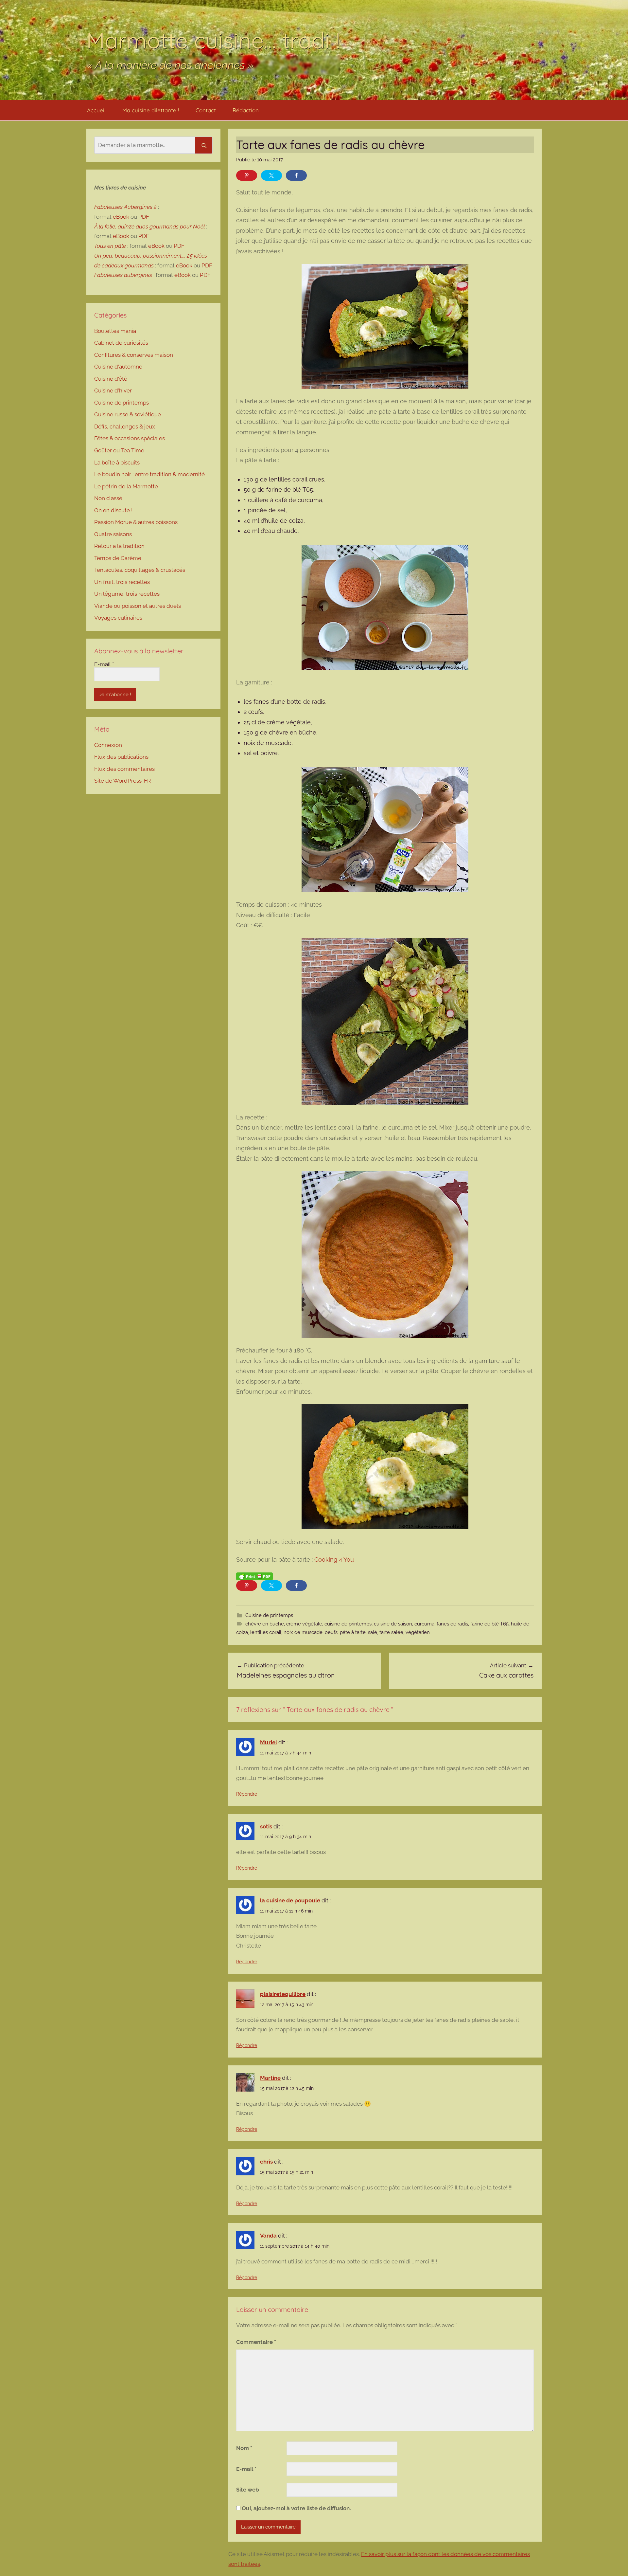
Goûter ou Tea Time (119, 450)
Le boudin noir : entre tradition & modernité (149, 474)
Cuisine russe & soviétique (128, 414)
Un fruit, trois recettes (122, 582)
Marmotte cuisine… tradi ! (213, 40)
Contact (206, 110)
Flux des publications (121, 757)
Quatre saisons (113, 534)
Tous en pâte (110, 246)
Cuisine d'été (111, 379)
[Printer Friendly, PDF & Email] (254, 1576)
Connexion (108, 745)
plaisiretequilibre (283, 1994)
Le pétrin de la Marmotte (126, 486)
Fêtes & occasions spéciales (130, 438)
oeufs (331, 1632)
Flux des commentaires (124, 769)
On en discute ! (113, 510)
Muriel (269, 1742)
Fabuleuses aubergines (123, 275)
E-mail (246, 2469)
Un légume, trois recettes (127, 594)
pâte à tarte (353, 1632)
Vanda (268, 2236)
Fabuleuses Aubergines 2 (125, 207)
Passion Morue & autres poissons (136, 522)
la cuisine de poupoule (290, 1900)
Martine (270, 2078)
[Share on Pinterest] (247, 175)
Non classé (108, 498)
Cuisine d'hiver (113, 390)
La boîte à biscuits (117, 463)
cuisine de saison (393, 1624)
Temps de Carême (118, 558)
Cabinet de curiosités (121, 343)
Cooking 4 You (334, 1560)
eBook (121, 217)
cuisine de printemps (348, 1624)
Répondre (247, 1794)
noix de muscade (303, 1632)
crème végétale (304, 1624)
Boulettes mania (115, 331)
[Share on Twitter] (271, 175)
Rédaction (246, 110)
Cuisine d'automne (118, 367)
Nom (244, 2448)
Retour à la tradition (119, 546)
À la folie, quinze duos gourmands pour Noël (149, 227)
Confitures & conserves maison (134, 355)
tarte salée (391, 1632)
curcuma (424, 1624)
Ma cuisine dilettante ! (151, 110)
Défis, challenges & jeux (125, 426)
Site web (248, 2490)
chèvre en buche (265, 1624)
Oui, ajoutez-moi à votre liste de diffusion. (296, 2508)
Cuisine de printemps (269, 1615)
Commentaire (256, 2342)
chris (266, 2162)
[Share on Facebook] (296, 175)
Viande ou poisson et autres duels (138, 606)
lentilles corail (266, 1632)
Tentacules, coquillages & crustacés (140, 570)
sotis (266, 1826)
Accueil (96, 110)
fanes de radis (452, 1624)
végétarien (418, 1632)
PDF (144, 217)
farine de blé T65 (489, 1624)
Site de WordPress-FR (122, 781)
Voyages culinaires (118, 618)
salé (373, 1632)
